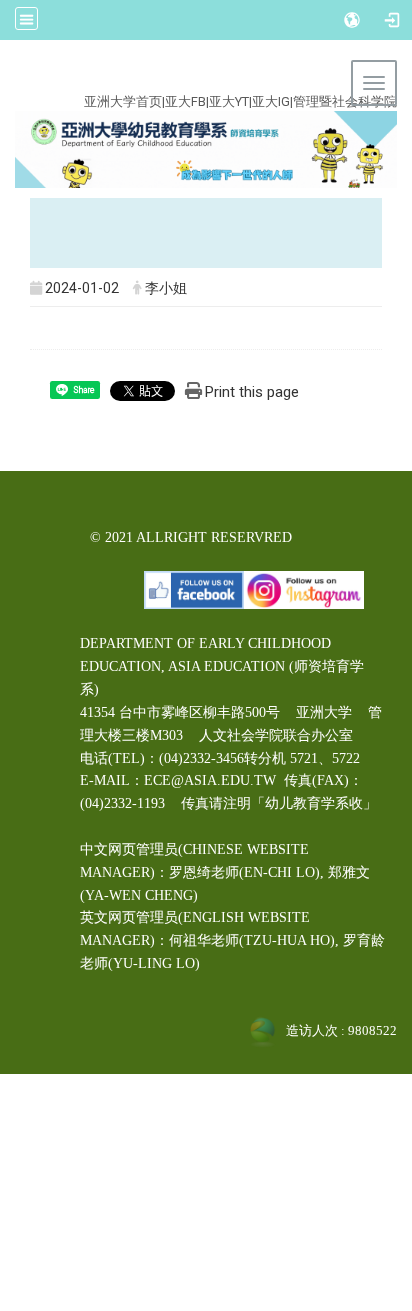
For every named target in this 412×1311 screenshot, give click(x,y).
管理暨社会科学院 (345, 101)
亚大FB (185, 101)
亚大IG (271, 101)
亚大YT (229, 101)
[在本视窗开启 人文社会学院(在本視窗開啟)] (206, 148)
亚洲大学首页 (123, 101)
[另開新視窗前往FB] (194, 588)
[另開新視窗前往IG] (304, 588)
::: (193, 78)
